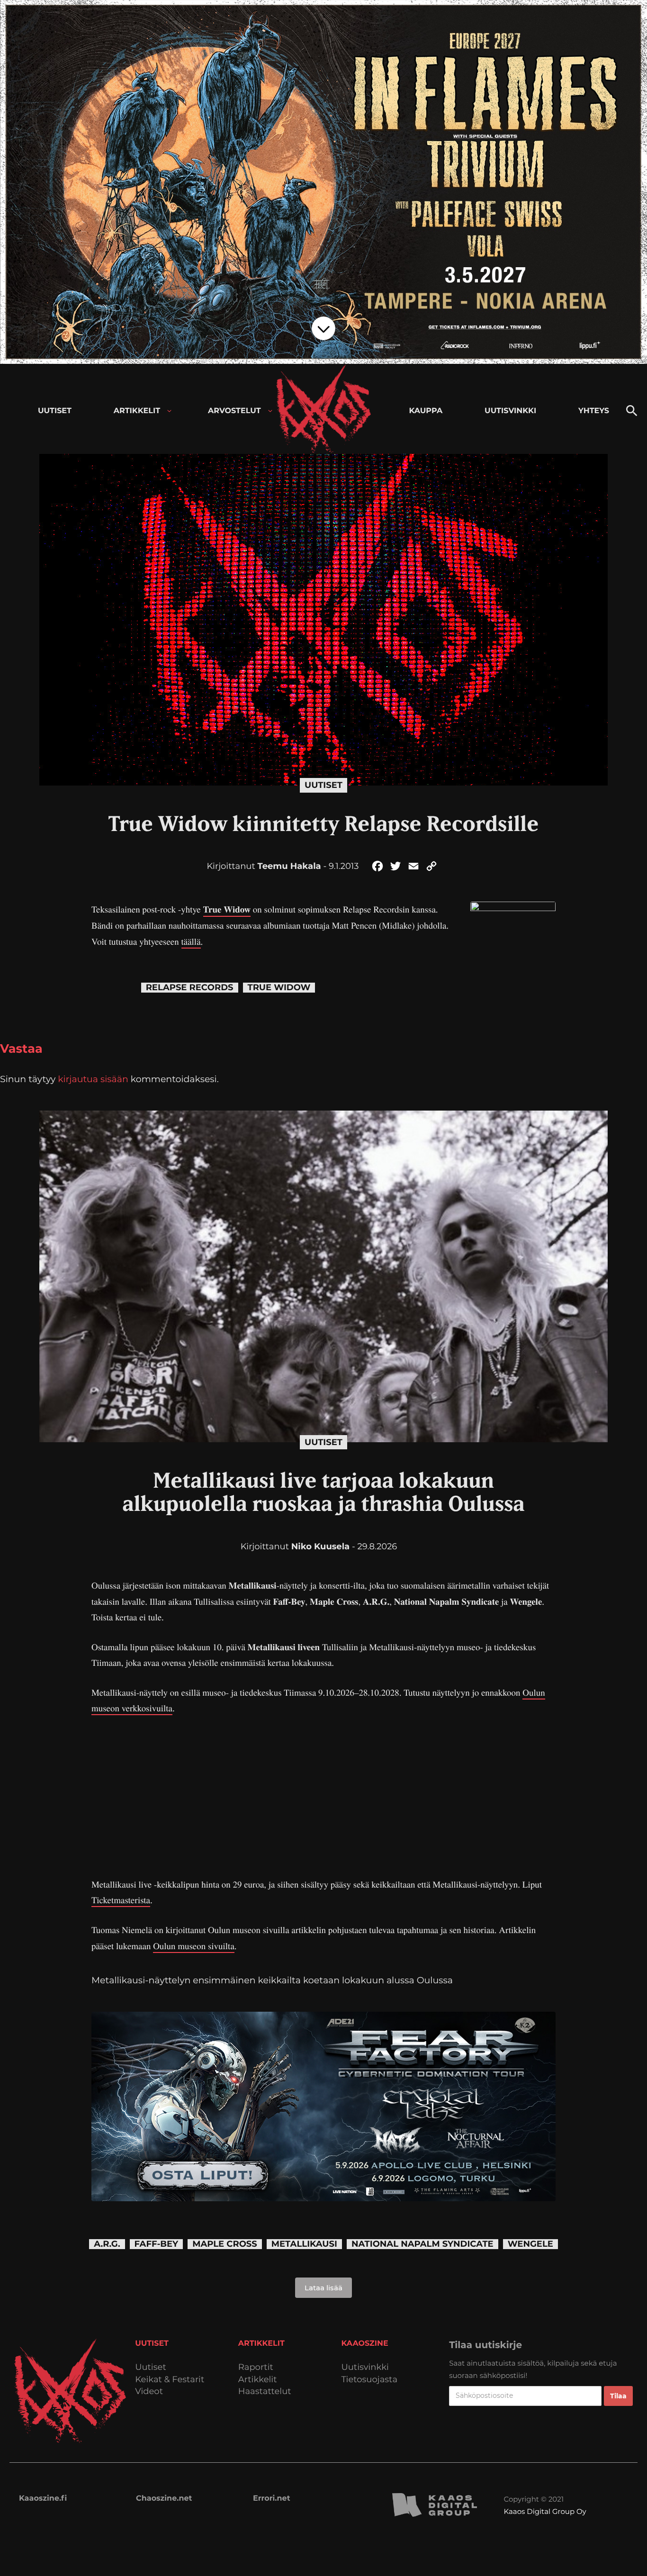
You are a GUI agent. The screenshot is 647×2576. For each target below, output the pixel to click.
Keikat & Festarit (170, 2380)
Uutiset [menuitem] (55, 411)
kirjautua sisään (93, 1079)
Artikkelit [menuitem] (137, 411)
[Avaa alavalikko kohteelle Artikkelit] (169, 411)
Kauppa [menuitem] (426, 411)
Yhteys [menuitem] (594, 411)
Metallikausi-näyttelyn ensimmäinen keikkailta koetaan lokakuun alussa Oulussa (272, 1980)
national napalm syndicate (422, 2244)
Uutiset (323, 785)
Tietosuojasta (370, 2380)
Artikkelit (258, 2380)
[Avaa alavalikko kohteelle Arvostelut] (270, 411)
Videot (149, 2391)
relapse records (190, 988)
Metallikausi (304, 2244)
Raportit (256, 2367)
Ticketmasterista (121, 1900)
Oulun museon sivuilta (194, 1946)
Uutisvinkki (365, 2367)
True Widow (227, 909)
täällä (191, 942)
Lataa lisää (323, 2288)
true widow (279, 988)
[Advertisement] (323, 1797)
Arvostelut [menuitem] (234, 411)
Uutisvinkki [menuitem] (510, 411)
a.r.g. (107, 2244)
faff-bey (157, 2244)
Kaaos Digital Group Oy (545, 2511)
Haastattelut (265, 2391)
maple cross (225, 2244)
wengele (530, 2244)
